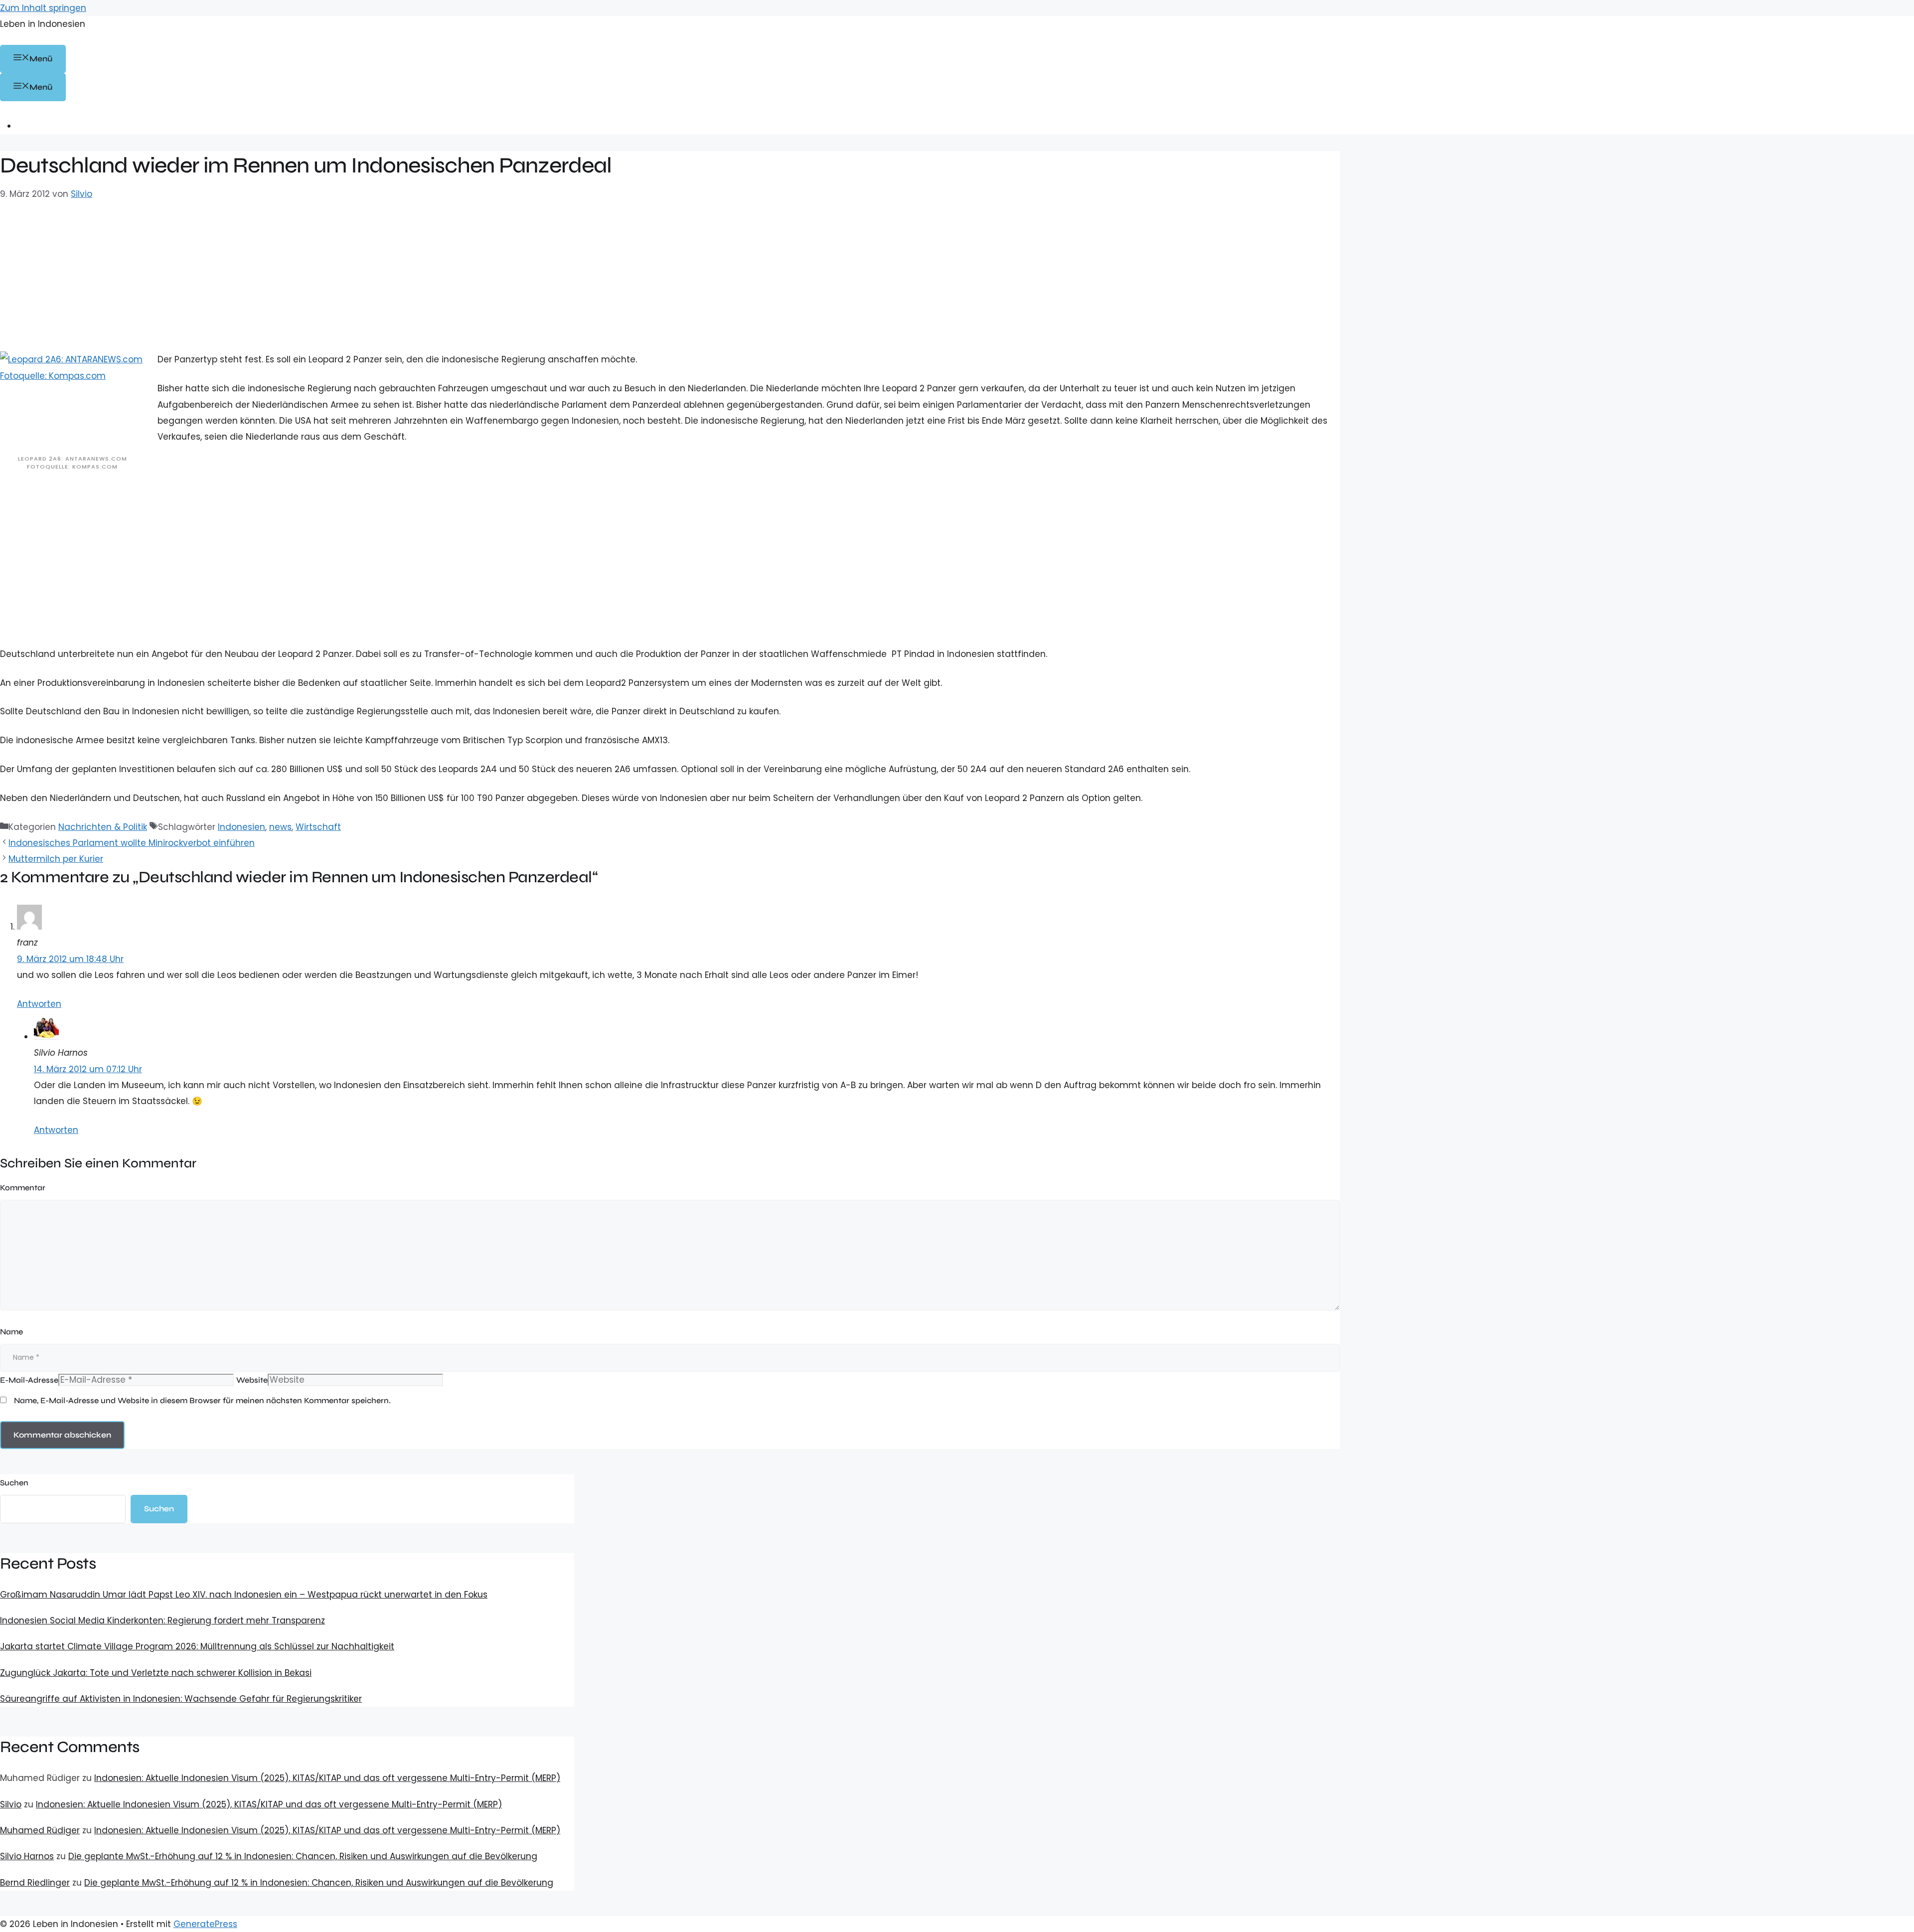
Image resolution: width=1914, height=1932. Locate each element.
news (280, 827)
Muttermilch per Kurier (56, 859)
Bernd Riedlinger (35, 1883)
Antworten (39, 1004)
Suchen (14, 1483)
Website (252, 1380)
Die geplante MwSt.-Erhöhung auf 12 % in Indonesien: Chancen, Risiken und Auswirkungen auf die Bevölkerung (303, 1856)
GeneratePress (205, 1924)
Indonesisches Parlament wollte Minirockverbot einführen (132, 843)
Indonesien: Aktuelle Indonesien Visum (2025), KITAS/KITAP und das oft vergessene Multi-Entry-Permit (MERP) (327, 1778)
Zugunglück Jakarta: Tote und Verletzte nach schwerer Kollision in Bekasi (156, 1673)
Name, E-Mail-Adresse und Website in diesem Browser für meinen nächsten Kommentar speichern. (202, 1400)
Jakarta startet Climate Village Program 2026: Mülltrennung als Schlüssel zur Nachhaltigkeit (197, 1646)
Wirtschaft (318, 827)
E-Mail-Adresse (29, 1380)
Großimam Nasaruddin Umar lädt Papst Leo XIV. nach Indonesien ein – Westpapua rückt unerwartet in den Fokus (244, 1595)
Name (11, 1332)
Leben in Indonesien (43, 24)
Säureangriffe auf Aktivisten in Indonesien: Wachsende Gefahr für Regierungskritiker (181, 1699)
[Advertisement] (670, 302)
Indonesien (241, 827)
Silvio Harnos (27, 1856)
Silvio (11, 1804)
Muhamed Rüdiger (40, 1830)
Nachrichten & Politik (103, 827)
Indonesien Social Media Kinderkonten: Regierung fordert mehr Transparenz (162, 1620)
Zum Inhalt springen (43, 8)
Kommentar (23, 1188)
